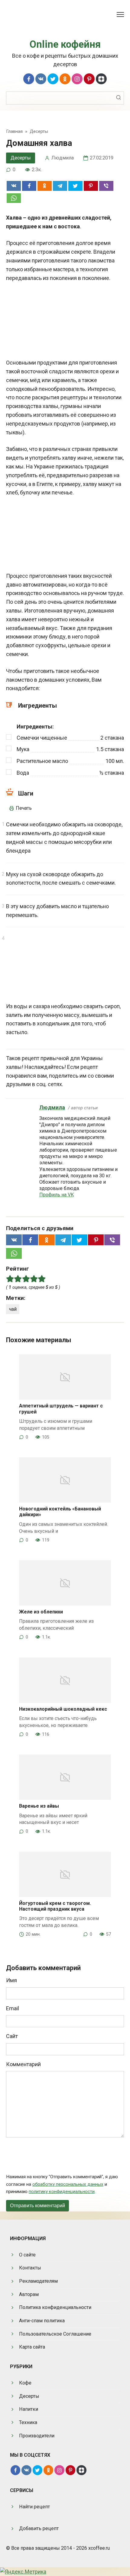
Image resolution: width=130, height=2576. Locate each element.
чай (13, 1309)
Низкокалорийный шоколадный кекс (63, 1709)
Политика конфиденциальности (55, 2307)
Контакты (30, 2268)
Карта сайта (32, 2347)
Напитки (29, 2409)
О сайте (27, 2255)
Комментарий (23, 2064)
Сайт (12, 2036)
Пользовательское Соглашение (55, 2334)
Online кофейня (65, 44)
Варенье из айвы (39, 1806)
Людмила (52, 1107)
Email (13, 2008)
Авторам (29, 2294)
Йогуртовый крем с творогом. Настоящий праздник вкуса (55, 1906)
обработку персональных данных (68, 2184)
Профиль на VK (57, 1195)
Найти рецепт (34, 2507)
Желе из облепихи (41, 1612)
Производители (37, 2436)
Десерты (21, 158)
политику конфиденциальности (62, 2192)
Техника (28, 2422)
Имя (11, 1980)
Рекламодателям (38, 2281)
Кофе (25, 2383)
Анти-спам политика (42, 2321)
